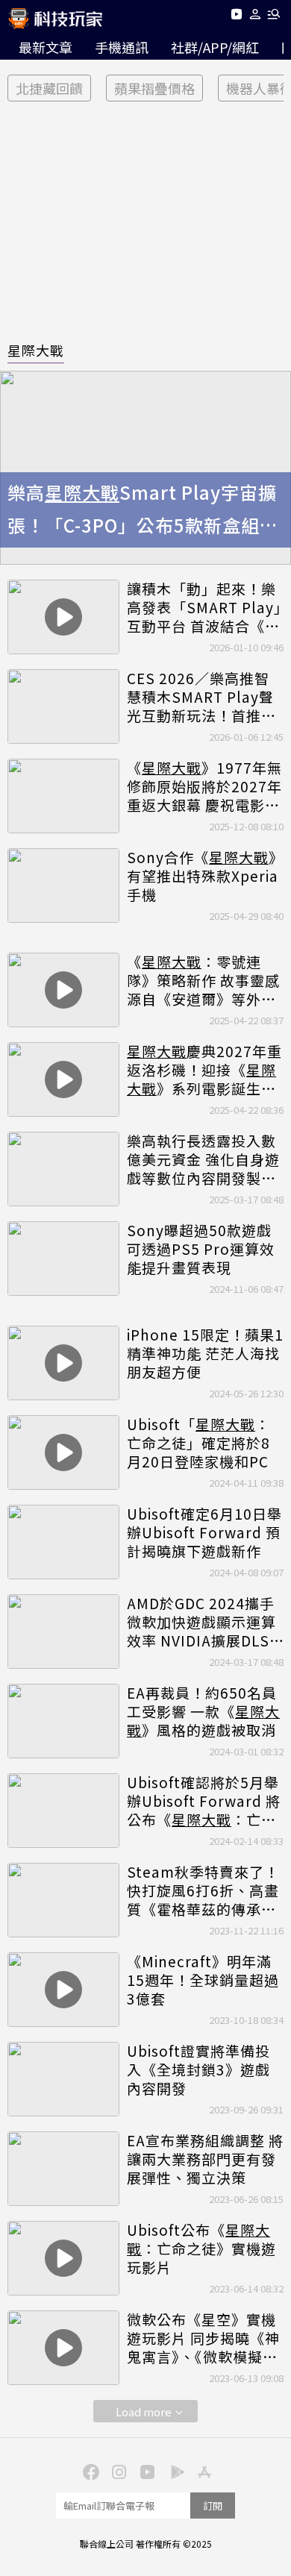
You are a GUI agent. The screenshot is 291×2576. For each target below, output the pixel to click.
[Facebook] (89, 2471)
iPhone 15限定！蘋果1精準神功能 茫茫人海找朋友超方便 (205, 1353)
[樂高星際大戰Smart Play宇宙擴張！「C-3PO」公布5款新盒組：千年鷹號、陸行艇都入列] (145, 468)
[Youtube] (236, 17)
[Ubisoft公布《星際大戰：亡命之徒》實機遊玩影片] (63, 2258)
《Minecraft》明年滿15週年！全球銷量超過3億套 (203, 1980)
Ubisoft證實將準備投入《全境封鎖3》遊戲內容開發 (198, 2069)
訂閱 (213, 2506)
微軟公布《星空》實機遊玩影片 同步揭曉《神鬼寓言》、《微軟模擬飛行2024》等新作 (203, 2338)
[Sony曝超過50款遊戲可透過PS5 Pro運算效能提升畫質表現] (63, 1259)
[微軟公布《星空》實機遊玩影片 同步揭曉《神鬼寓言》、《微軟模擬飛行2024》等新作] (63, 2348)
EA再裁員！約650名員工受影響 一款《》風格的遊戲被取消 (203, 1711)
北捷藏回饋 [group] (49, 88)
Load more (144, 2412)
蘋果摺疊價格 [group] (154, 88)
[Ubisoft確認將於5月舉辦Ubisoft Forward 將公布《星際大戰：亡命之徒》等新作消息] (63, 1811)
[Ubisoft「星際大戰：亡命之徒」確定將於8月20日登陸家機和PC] (63, 1452)
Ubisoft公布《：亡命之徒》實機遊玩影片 (201, 2248)
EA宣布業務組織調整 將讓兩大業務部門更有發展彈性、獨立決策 (205, 2159)
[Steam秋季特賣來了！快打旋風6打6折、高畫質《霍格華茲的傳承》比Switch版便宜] (63, 1900)
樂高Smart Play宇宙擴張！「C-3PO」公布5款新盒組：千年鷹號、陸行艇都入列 (143, 511)
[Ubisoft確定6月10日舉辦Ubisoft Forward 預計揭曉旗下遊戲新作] (63, 1542)
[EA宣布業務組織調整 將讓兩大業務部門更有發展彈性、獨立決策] (63, 2169)
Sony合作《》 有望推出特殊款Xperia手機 (205, 876)
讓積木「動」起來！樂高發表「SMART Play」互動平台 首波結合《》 (204, 607)
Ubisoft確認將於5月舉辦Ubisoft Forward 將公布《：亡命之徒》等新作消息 (204, 1801)
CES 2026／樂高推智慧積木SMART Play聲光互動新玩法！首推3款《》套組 (200, 697)
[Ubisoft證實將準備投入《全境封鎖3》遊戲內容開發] (63, 2079)
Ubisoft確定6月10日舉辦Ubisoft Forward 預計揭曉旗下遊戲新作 (204, 1532)
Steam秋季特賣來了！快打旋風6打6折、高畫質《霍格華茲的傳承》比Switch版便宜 (203, 1890)
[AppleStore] (202, 2471)
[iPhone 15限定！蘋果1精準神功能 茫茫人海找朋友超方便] (63, 1363)
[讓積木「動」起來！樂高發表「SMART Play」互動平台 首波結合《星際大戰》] (63, 617)
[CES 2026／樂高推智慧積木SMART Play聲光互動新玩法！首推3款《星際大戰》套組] (63, 706)
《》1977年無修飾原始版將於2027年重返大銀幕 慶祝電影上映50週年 (204, 786)
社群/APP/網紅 (215, 47)
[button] (256, 17)
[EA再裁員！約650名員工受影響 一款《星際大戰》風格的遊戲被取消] (63, 1721)
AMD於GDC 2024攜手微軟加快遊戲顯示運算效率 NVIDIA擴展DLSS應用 (203, 1622)
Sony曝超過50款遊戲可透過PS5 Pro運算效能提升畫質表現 (201, 1249)
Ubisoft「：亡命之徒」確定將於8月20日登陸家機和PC (198, 1443)
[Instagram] (117, 2471)
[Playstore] (174, 2471)
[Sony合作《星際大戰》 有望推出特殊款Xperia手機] (63, 886)
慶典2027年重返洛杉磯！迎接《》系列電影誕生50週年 (204, 1070)
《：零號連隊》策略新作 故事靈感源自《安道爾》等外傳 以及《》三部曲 (203, 980)
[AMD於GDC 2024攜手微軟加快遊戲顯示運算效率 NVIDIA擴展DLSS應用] (63, 1632)
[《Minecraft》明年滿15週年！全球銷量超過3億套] (63, 1990)
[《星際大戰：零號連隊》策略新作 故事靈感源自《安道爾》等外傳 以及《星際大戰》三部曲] (63, 990)
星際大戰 (36, 350)
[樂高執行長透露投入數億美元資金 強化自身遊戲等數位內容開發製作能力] (63, 1169)
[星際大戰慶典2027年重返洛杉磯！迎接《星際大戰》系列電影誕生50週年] (63, 1079)
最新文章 (46, 47)
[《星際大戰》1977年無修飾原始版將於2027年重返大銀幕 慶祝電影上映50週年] (63, 796)
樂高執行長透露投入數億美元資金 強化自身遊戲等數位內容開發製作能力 (203, 1159)
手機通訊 (122, 47)
